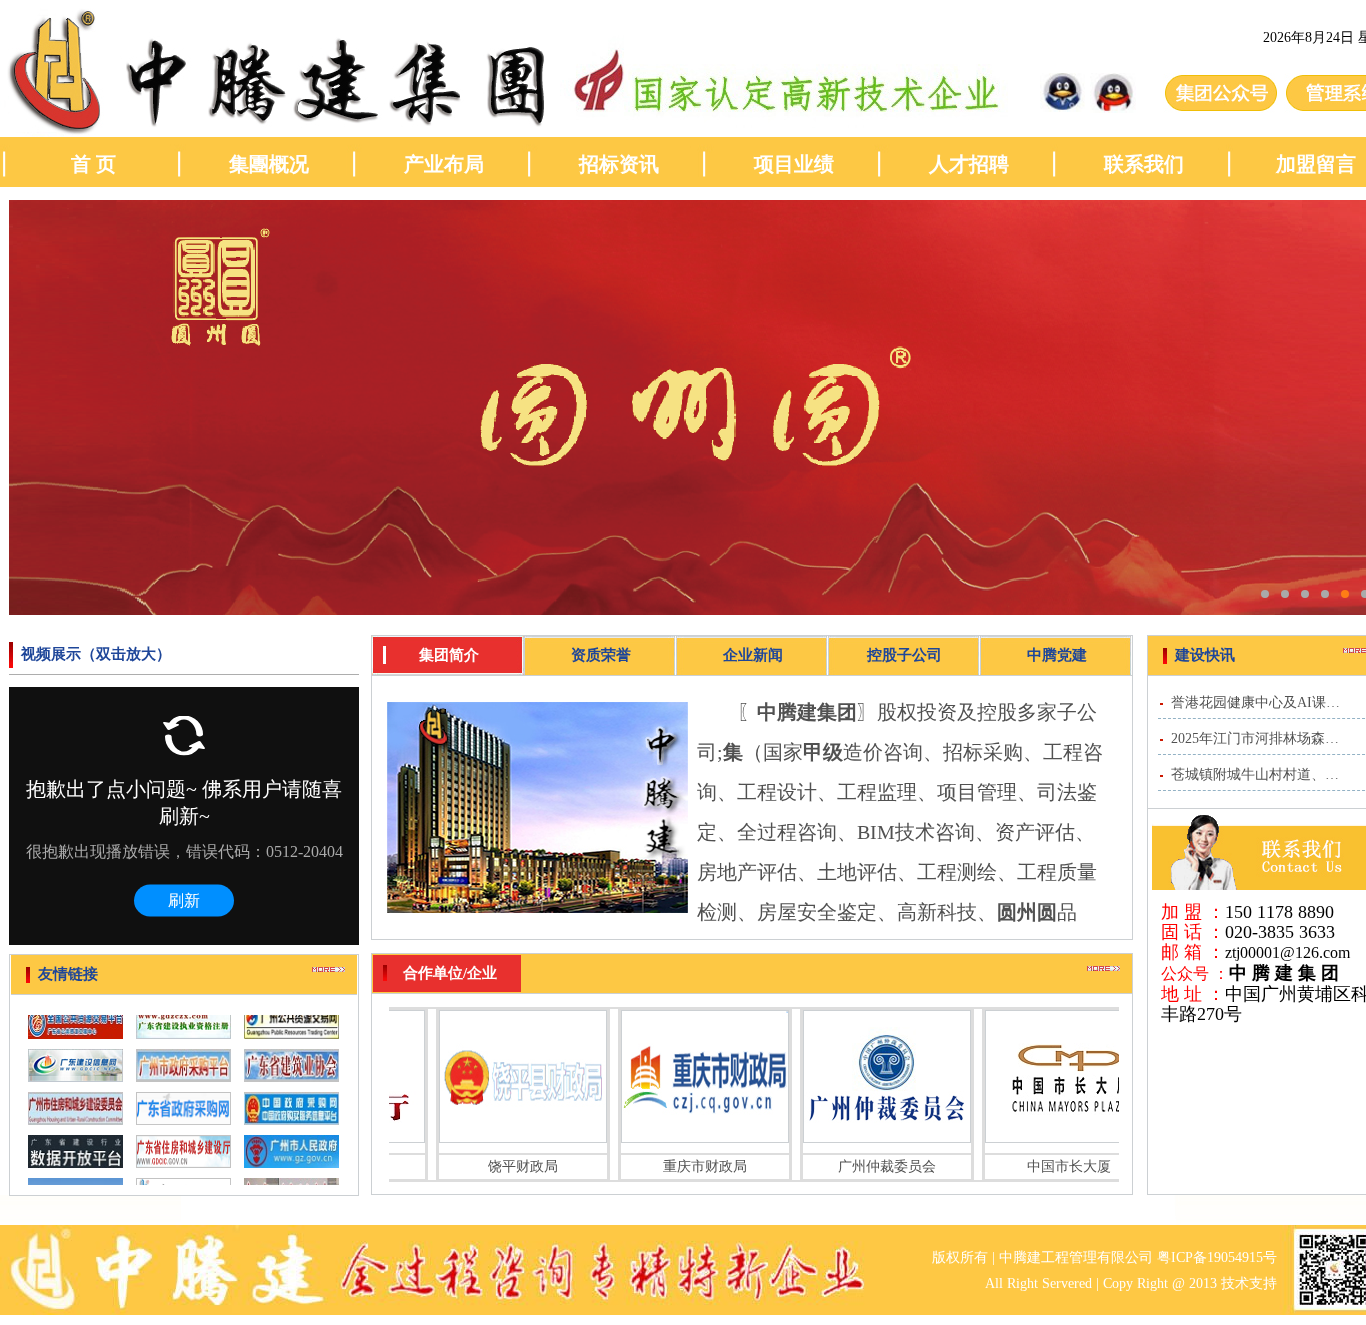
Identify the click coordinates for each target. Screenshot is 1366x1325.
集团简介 (449, 655)
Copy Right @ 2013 (1160, 1283)
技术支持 (1249, 1283)
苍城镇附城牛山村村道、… (1255, 774)
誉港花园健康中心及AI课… (1255, 702)
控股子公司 (904, 655)
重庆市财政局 (688, 1166)
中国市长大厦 (1052, 1166)
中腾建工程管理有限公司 (1076, 1257)
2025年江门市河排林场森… (1255, 738)
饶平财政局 (506, 1166)
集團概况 (269, 164)
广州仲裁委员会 (870, 1166)
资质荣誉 (601, 655)
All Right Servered (1038, 1283)
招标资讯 (619, 164)
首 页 (93, 164)
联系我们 (1144, 164)
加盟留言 (1318, 164)
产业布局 (444, 164)
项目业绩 (794, 164)
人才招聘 (969, 164)
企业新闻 (753, 655)
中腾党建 (1057, 655)
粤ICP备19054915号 (1217, 1257)
